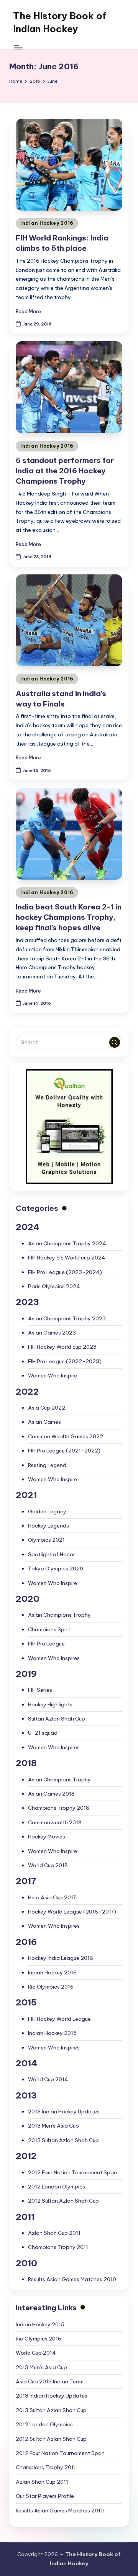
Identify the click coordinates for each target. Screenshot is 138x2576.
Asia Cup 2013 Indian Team (50, 2381)
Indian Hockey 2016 (47, 223)
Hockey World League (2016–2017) (72, 1912)
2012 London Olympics (57, 2187)
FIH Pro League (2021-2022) (64, 1451)
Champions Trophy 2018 (59, 1808)
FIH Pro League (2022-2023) (65, 1361)
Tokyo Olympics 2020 (56, 1568)
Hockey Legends (48, 1526)
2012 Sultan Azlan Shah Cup (63, 2201)
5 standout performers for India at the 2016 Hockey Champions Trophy (65, 471)
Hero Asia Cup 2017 (52, 1897)
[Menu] (18, 47)
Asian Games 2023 (52, 1333)
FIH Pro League (46, 1644)
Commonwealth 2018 (55, 1822)
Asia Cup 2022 (47, 1408)
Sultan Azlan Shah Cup (57, 1719)
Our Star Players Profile (45, 2496)
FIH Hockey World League (59, 2019)
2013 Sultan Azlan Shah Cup (63, 2140)
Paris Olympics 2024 (54, 1286)
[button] (115, 1042)
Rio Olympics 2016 (51, 1987)
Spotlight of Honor (52, 1554)
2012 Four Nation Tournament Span (72, 2172)
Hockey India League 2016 (61, 1958)
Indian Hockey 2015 (52, 2033)
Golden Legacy (47, 1511)
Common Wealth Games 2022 (66, 1436)
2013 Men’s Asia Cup (41, 2367)
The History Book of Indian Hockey (60, 22)
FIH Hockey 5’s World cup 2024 (67, 1258)
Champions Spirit (49, 1629)
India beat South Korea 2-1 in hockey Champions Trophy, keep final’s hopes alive (69, 917)
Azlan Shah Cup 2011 (54, 2233)
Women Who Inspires (54, 1658)
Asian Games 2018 (51, 1794)
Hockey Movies (47, 1837)
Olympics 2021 (46, 1540)
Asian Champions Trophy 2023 (67, 1318)
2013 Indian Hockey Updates (64, 2112)
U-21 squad (43, 1733)
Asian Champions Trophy (59, 1615)
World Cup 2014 (48, 2079)
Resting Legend (47, 1465)
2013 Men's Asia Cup (53, 2126)
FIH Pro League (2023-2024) (65, 1272)
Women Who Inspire (53, 1376)
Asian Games (44, 1422)
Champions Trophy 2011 (58, 2247)
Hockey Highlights (50, 1704)
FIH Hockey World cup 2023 (62, 1347)
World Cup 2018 (48, 1865)
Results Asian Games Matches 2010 (72, 2279)
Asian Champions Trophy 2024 (67, 1243)
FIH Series (40, 1690)
